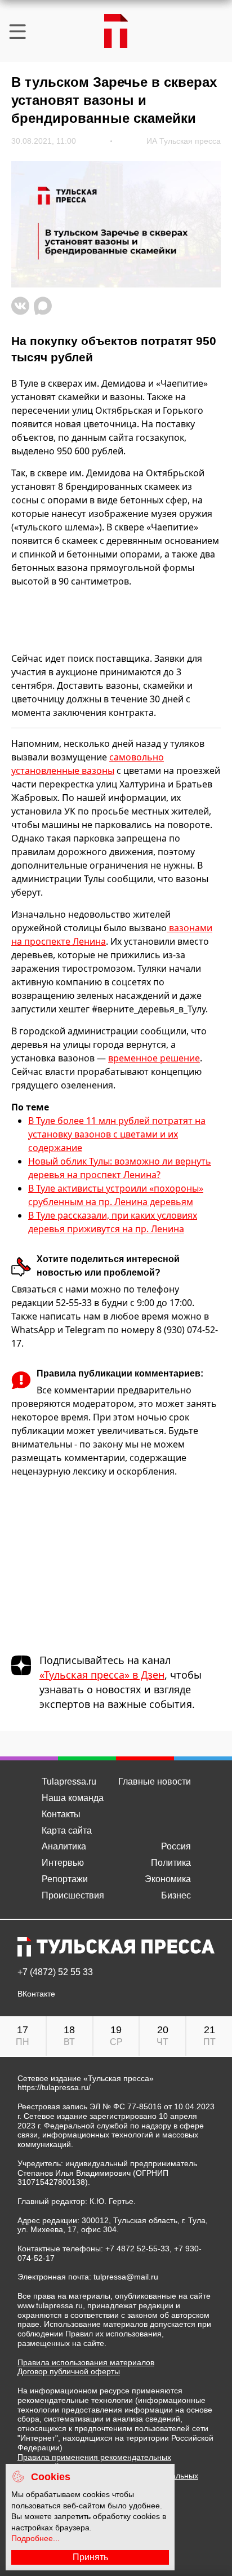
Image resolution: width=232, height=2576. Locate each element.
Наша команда (73, 1798)
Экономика (168, 1879)
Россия (176, 1846)
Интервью (63, 1863)
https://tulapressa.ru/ (54, 2087)
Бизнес (176, 1895)
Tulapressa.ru (69, 1781)
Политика (171, 1863)
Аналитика (64, 1846)
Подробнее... (35, 2538)
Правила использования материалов (86, 2362)
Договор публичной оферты (69, 2371)
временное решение (154, 1058)
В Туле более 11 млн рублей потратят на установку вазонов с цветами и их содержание (117, 1134)
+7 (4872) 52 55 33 (55, 1972)
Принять (90, 2557)
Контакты (61, 1814)
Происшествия (73, 1895)
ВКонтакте (36, 1994)
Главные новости (155, 1781)
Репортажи (65, 1879)
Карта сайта (67, 1831)
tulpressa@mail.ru (126, 2277)
